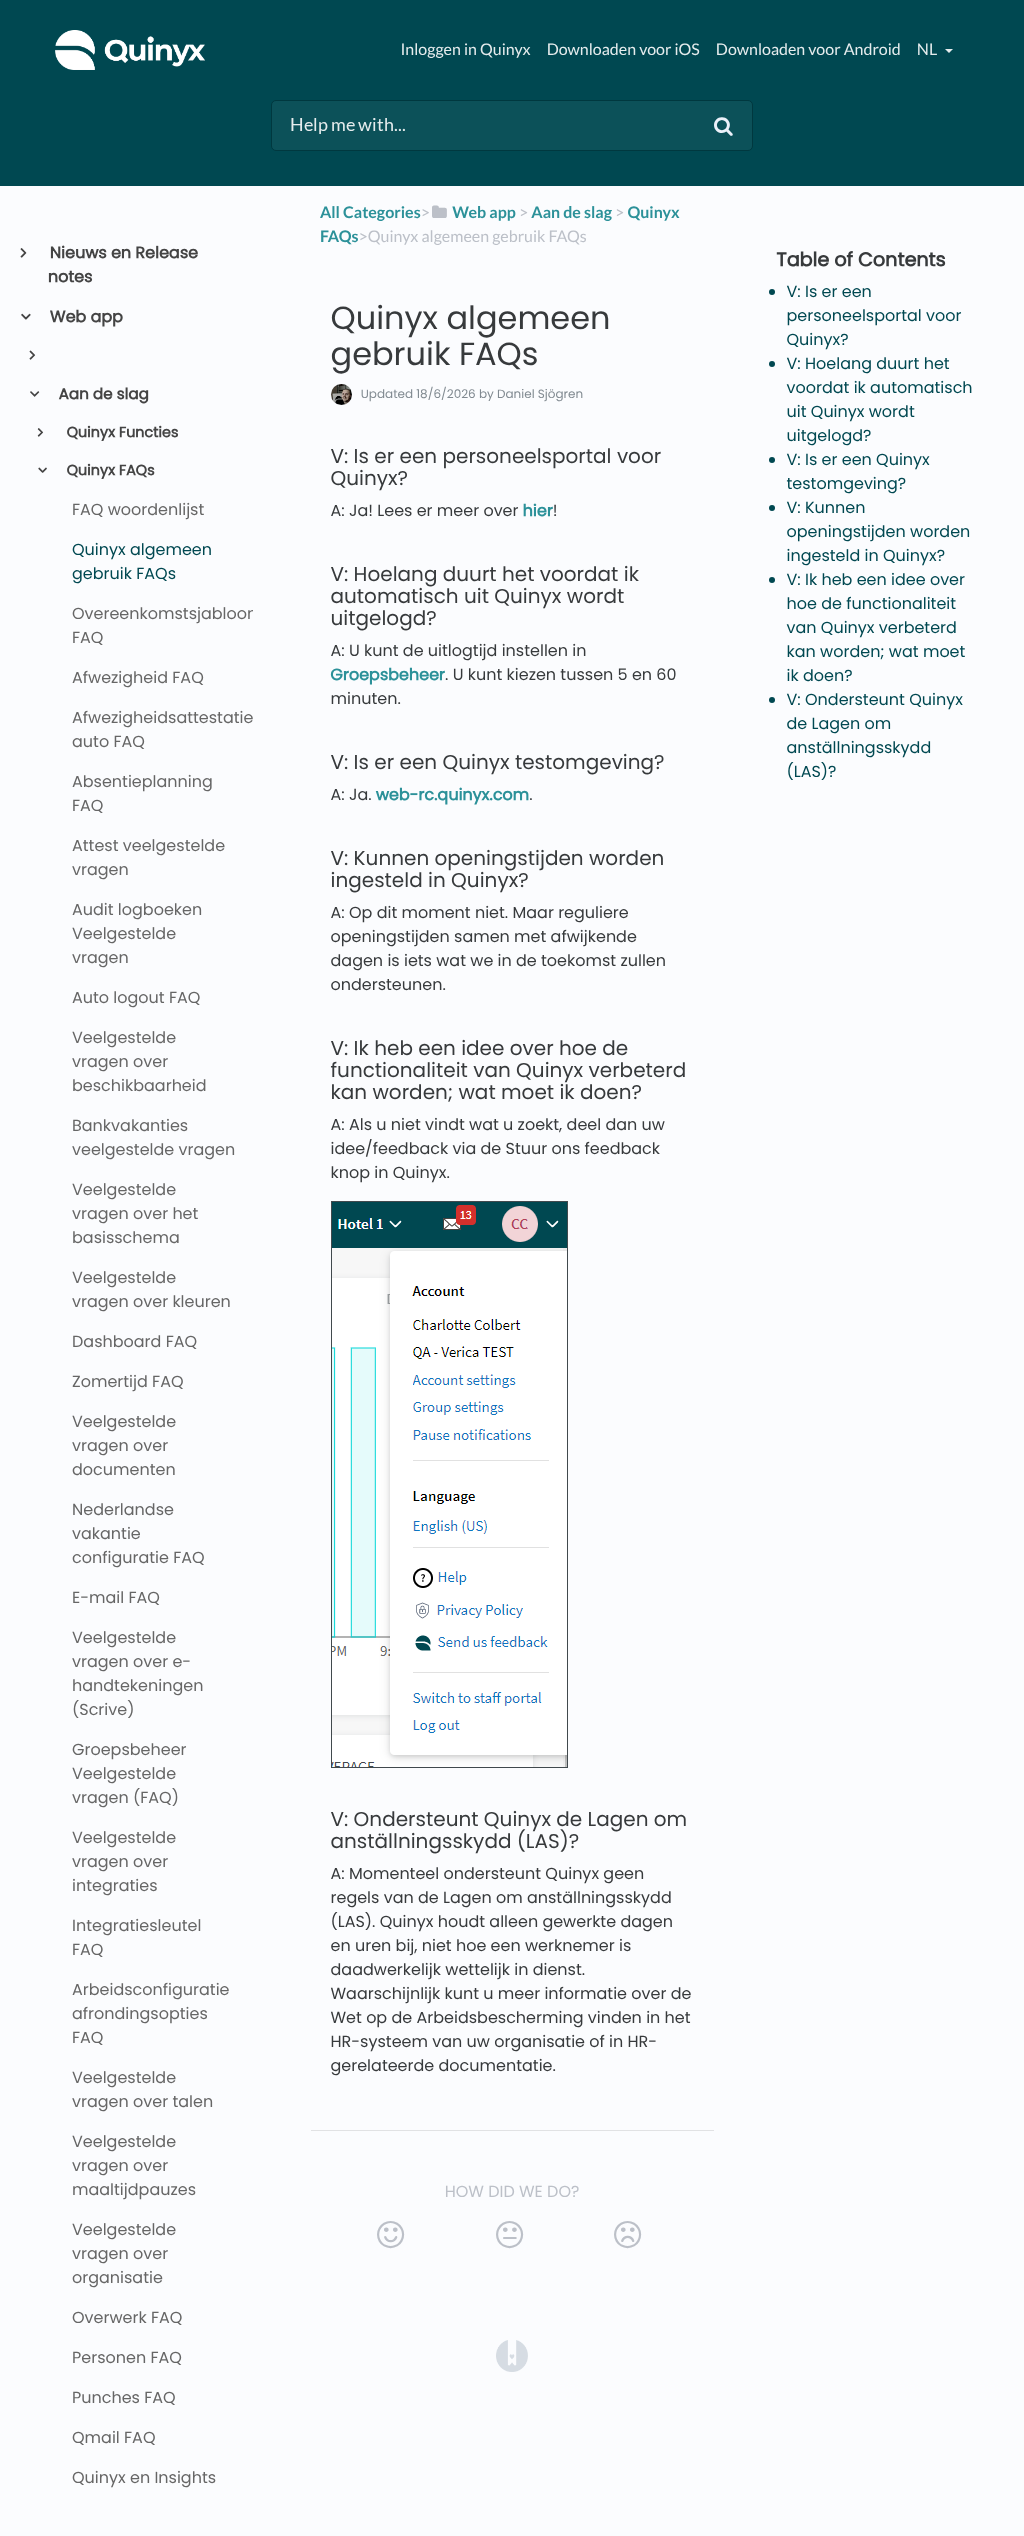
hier (538, 510)
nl (928, 49)
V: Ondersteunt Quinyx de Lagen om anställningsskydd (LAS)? (875, 735)
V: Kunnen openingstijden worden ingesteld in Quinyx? (879, 531)
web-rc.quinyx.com (452, 794)
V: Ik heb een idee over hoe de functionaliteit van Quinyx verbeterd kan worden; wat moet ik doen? (876, 627)
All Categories (370, 212)
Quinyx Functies (121, 433)
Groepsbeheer (388, 674)
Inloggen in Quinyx (465, 49)
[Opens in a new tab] (512, 2355)
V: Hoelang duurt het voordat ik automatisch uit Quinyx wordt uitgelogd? (880, 399)
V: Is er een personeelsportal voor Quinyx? (874, 315)
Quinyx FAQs (109, 471)
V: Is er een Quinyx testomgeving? (858, 471)
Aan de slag (102, 394)
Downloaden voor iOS (623, 49)
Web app (85, 316)
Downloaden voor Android (808, 49)
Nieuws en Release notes (123, 264)
